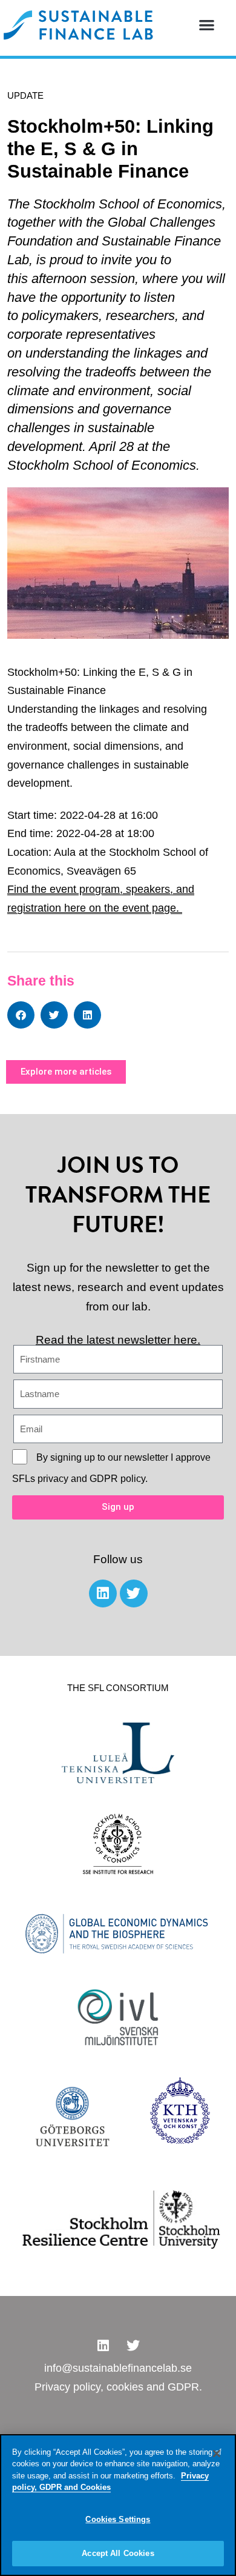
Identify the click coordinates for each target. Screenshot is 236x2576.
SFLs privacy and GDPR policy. (80, 1479)
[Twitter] (134, 1593)
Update (25, 95)
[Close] (217, 2454)
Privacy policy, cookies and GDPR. (118, 2387)
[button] (207, 25)
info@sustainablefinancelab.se (118, 2368)
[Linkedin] (103, 1593)
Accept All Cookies (118, 2553)
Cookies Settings (118, 2519)
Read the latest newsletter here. (118, 1340)
